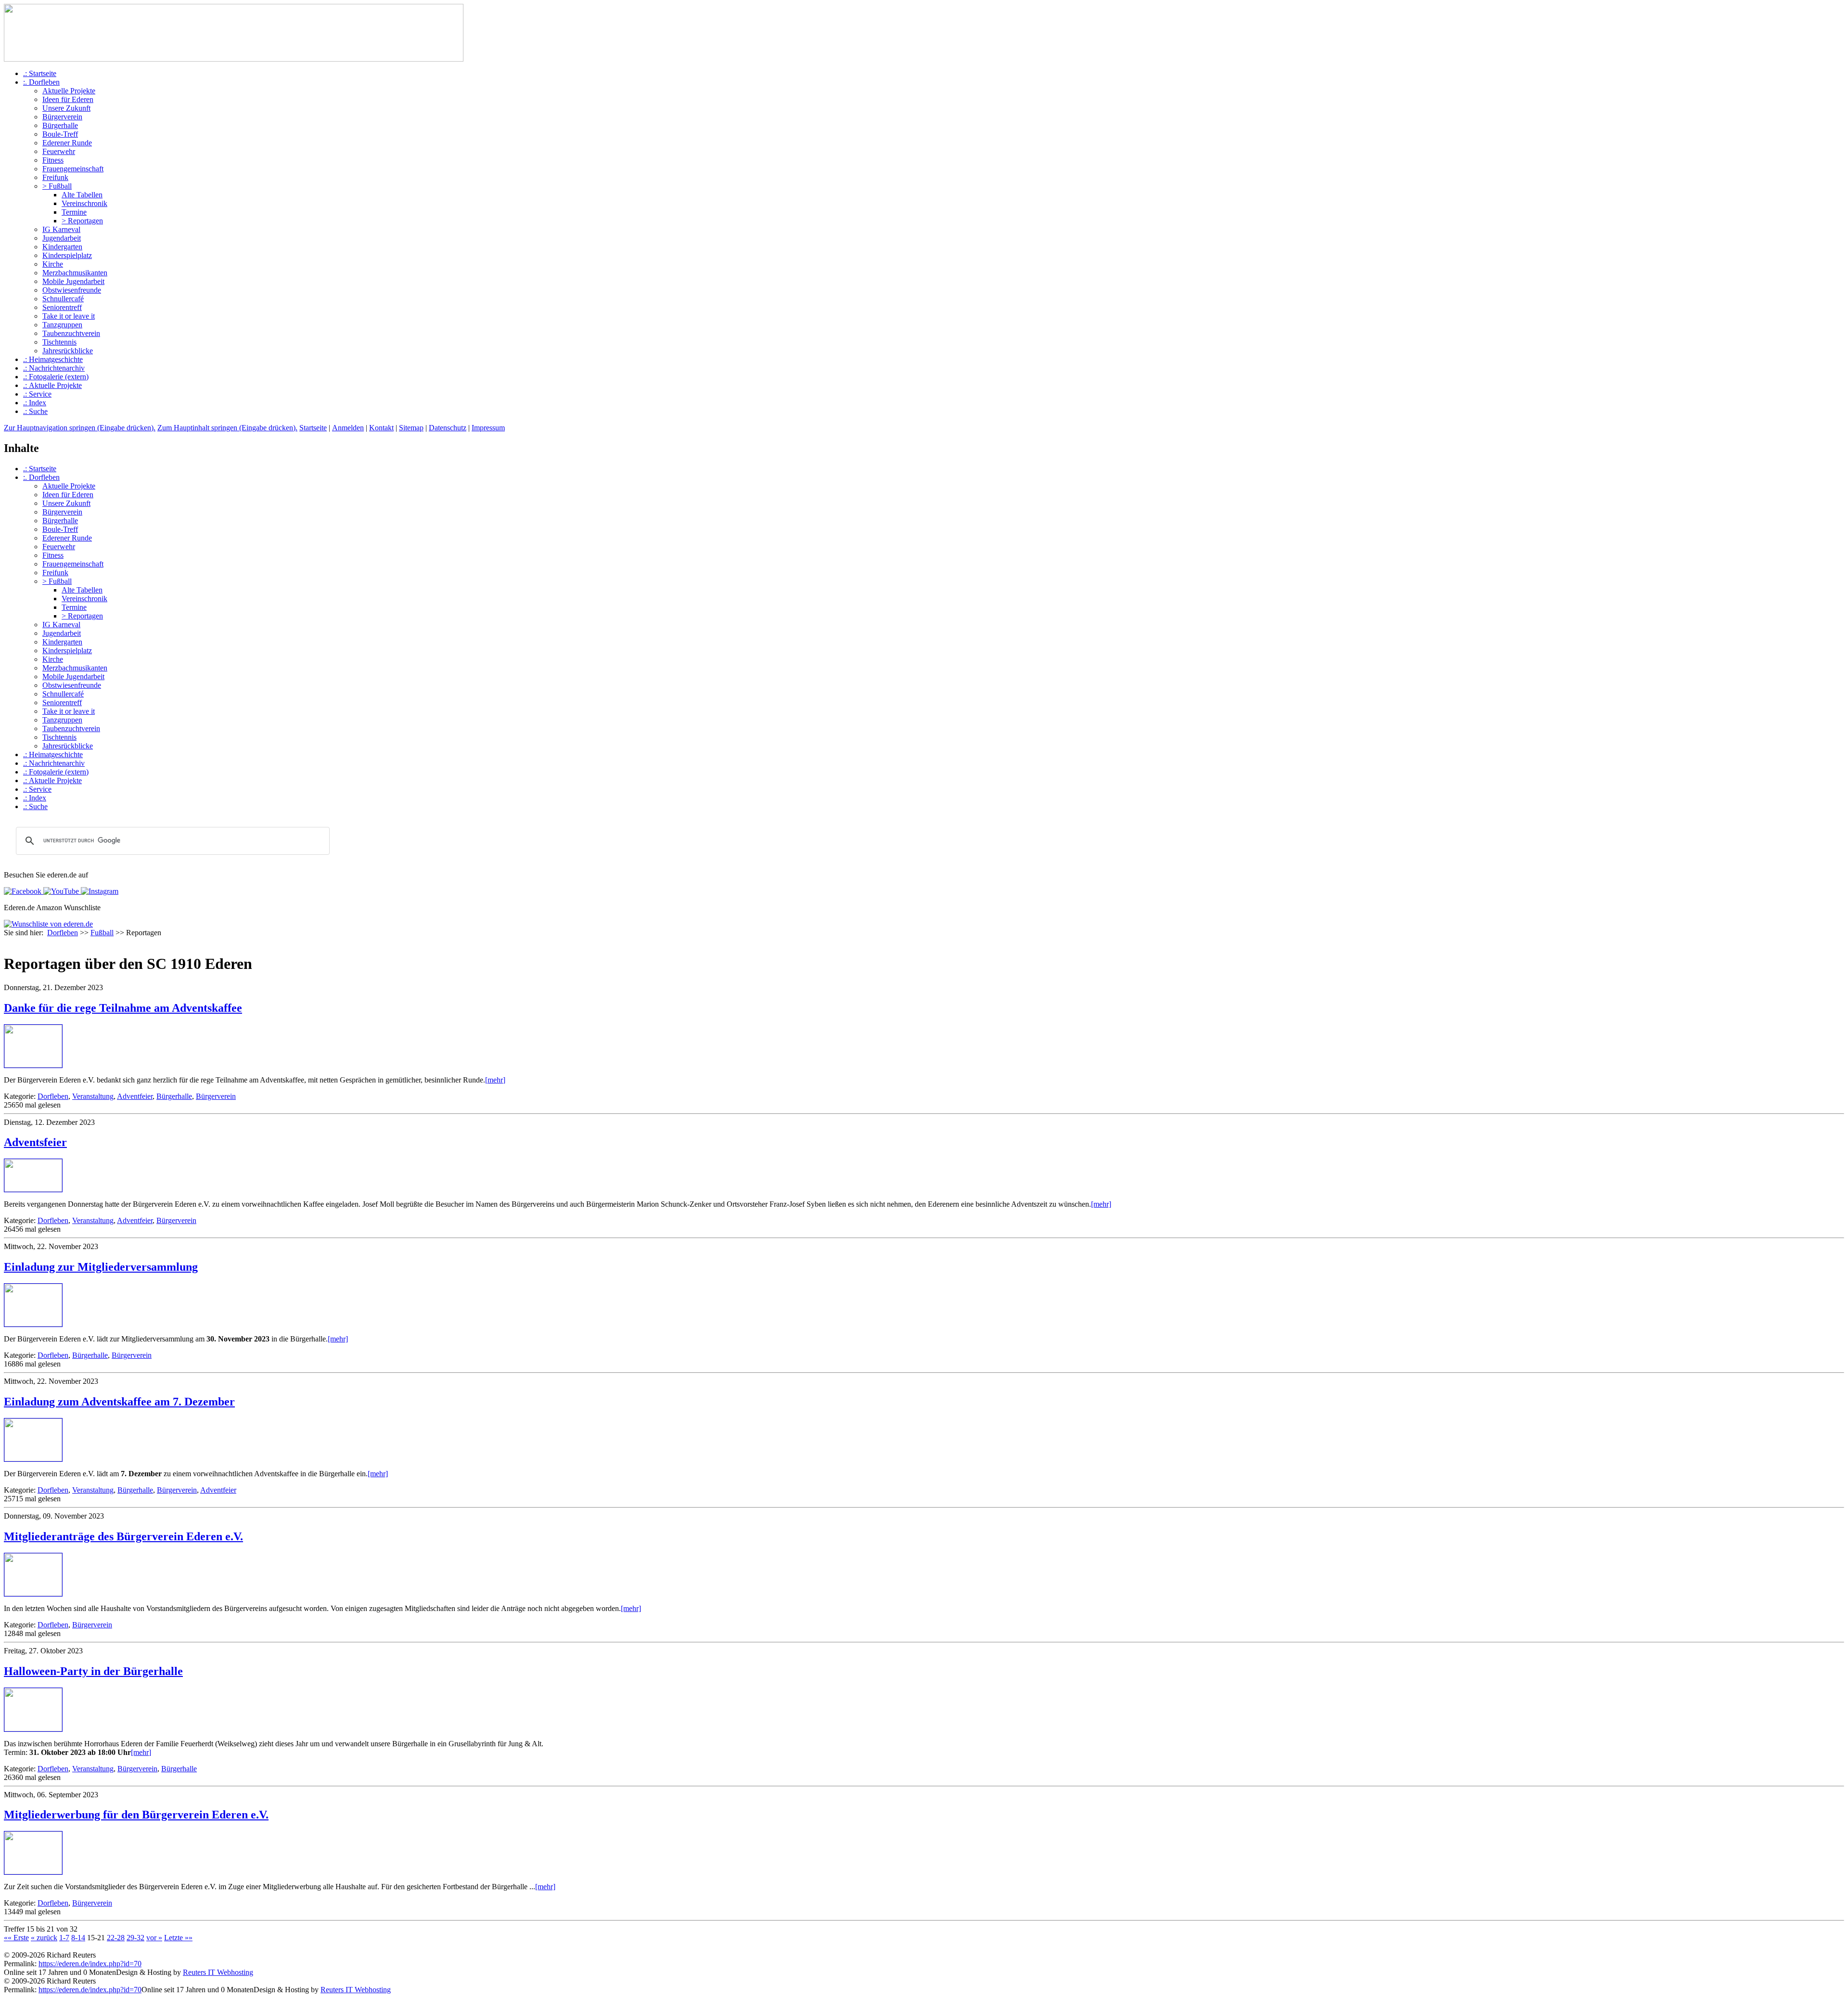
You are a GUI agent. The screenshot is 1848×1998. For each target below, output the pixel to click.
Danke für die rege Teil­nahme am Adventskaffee (123, 1008)
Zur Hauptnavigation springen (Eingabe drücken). (80, 428)
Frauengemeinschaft (73, 169)
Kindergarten (62, 247)
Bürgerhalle (60, 125)
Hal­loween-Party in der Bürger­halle (93, 1671)
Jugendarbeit (62, 238)
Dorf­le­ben (53, 1096)
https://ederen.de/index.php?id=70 (90, 1964)
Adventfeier (135, 1096)
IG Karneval (61, 229)
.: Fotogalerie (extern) (56, 377)
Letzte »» (178, 1938)
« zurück (44, 1938)
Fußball (102, 933)
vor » (154, 1938)
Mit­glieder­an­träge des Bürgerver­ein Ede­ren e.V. (123, 1536)
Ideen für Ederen (68, 99)
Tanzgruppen (62, 325)
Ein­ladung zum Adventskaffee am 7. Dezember (119, 1402)
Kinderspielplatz (67, 255)
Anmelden (348, 428)
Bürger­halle (174, 1096)
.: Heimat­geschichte (53, 359)
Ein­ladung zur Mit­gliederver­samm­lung (101, 1267)
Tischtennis (59, 342)
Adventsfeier (35, 1142)
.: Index (35, 403)
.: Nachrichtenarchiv (54, 368)
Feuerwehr (59, 151)
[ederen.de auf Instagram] (99, 891)
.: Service (37, 394)
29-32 (135, 1938)
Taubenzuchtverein (71, 333)
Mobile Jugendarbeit (73, 281)
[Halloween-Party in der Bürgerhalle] (33, 1729)
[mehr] (495, 1080)
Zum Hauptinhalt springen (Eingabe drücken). (227, 428)
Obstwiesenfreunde (72, 290)
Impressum (488, 428)
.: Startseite (40, 73)
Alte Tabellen (82, 195)
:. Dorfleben (41, 82)
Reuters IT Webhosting (218, 1972)
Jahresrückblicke (68, 351)
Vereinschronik (84, 203)
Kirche (53, 264)
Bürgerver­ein (216, 1096)
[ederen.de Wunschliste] (48, 924)
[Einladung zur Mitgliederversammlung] (33, 1324)
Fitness (53, 160)
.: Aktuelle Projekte (52, 385)
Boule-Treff (60, 134)
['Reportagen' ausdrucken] (8, 942)
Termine (74, 212)
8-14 (78, 1938)
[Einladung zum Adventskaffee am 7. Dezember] (33, 1459)
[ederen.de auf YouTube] (60, 891)
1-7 (64, 1938)
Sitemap (411, 428)
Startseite (313, 428)
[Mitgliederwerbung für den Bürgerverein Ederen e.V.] (33, 1872)
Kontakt (381, 428)
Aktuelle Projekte (69, 91)
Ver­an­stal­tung (93, 1096)
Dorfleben (63, 933)
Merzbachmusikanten (75, 273)
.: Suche (35, 411)
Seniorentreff (62, 307)
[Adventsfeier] (33, 1189)
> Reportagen (82, 221)
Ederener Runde (67, 143)
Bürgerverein (62, 117)
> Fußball (57, 186)
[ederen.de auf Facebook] (23, 891)
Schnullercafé (63, 299)
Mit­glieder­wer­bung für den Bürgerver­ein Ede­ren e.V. (136, 1815)
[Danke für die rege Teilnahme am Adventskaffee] (33, 1065)
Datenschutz (448, 428)
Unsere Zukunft (66, 108)
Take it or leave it (69, 316)
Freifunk (55, 177)
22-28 (116, 1938)
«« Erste (16, 1938)
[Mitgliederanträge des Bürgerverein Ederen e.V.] (33, 1593)
